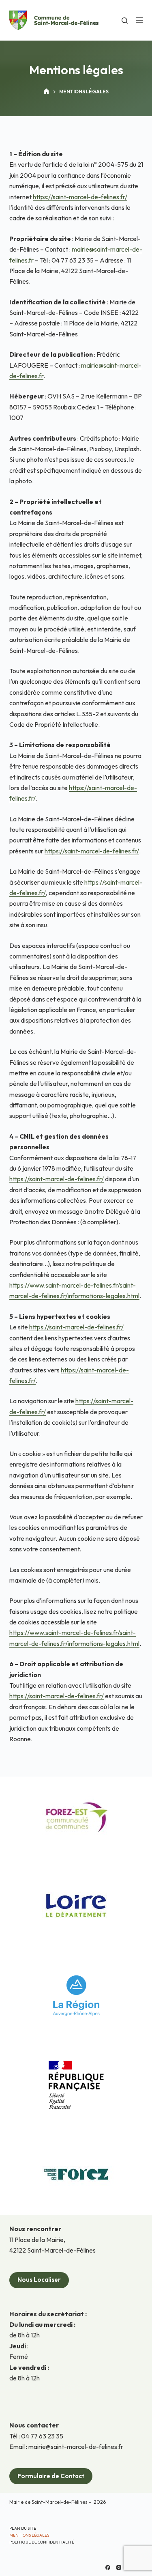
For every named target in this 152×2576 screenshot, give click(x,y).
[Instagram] (119, 2567)
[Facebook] (108, 2567)
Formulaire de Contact (51, 2476)
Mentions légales (29, 2535)
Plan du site (23, 2528)
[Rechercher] (125, 20)
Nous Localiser (39, 2280)
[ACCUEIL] (46, 92)
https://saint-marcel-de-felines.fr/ (80, 197)
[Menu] (139, 20)
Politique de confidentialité (42, 2542)
